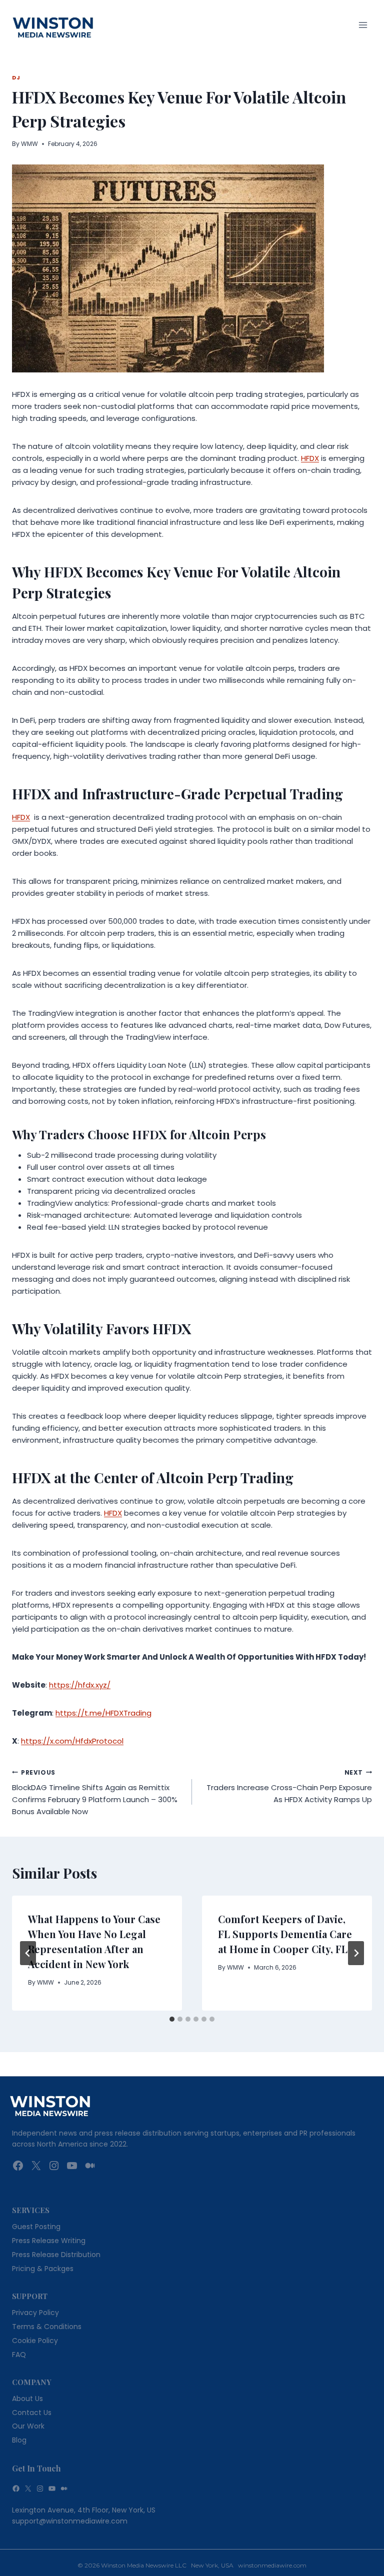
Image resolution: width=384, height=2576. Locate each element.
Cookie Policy (35, 2341)
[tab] (172, 2019)
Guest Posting (36, 2227)
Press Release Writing (49, 2241)
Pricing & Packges (43, 2269)
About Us (27, 2399)
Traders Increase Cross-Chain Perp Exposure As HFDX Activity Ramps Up (289, 1787)
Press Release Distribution (56, 2255)
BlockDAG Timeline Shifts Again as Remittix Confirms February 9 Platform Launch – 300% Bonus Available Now (95, 1793)
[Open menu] (363, 25)
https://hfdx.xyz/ (80, 1685)
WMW (29, 144)
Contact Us (32, 2413)
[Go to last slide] (28, 1953)
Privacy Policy (35, 2313)
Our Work (28, 2426)
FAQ (19, 2355)
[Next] (356, 1953)
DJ (16, 78)
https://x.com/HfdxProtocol (72, 1741)
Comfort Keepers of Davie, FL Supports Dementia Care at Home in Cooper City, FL (285, 1934)
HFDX (310, 458)
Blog (19, 2440)
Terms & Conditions (47, 2327)
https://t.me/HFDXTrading (103, 1713)
